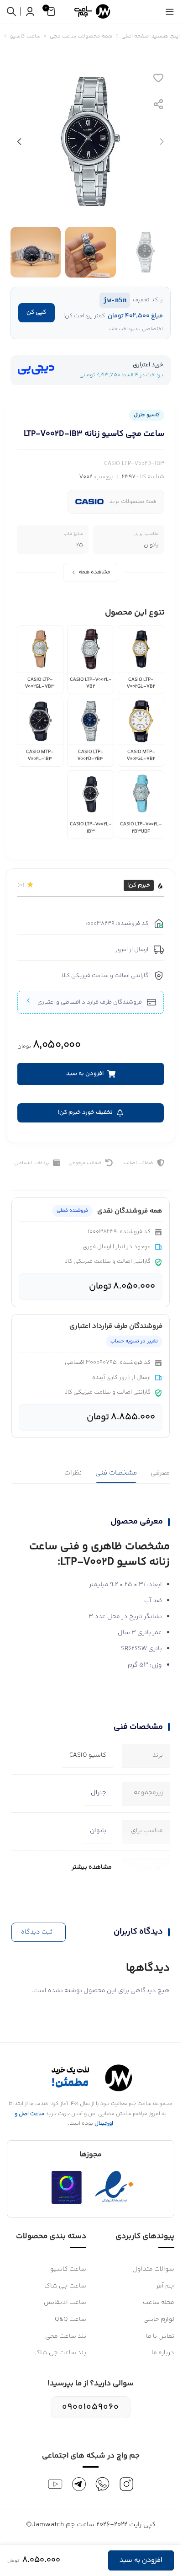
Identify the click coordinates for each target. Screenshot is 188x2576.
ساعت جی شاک (65, 2286)
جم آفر (165, 2286)
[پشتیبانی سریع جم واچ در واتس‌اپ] (103, 2484)
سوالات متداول (153, 2269)
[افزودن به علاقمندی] (158, 78)
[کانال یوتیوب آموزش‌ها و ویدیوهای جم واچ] (55, 2484)
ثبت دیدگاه (37, 1932)
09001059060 (91, 2407)
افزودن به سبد (141, 2560)
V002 (86, 477)
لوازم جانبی (159, 2319)
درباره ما (163, 2353)
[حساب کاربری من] (30, 11)
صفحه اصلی (135, 36)
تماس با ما (160, 2336)
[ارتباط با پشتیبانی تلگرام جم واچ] (79, 2484)
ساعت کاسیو (25, 36)
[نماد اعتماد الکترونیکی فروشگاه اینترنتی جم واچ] (115, 2187)
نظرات (73, 1473)
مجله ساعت (159, 2303)
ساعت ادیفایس (65, 2303)
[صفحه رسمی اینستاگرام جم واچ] (126, 2484)
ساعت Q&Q (70, 2319)
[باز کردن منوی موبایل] (170, 11)
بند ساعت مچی (66, 2336)
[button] (162, 142)
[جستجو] (11, 11)
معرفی (160, 1473)
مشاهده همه (95, 572)
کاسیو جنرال (147, 415)
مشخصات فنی (116, 1473)
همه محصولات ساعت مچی (81, 36)
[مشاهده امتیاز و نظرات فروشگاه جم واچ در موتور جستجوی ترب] (67, 2187)
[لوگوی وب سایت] (91, 11)
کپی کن (36, 312)
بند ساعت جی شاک (60, 2353)
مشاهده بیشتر (92, 1867)
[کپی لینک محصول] (158, 104)
